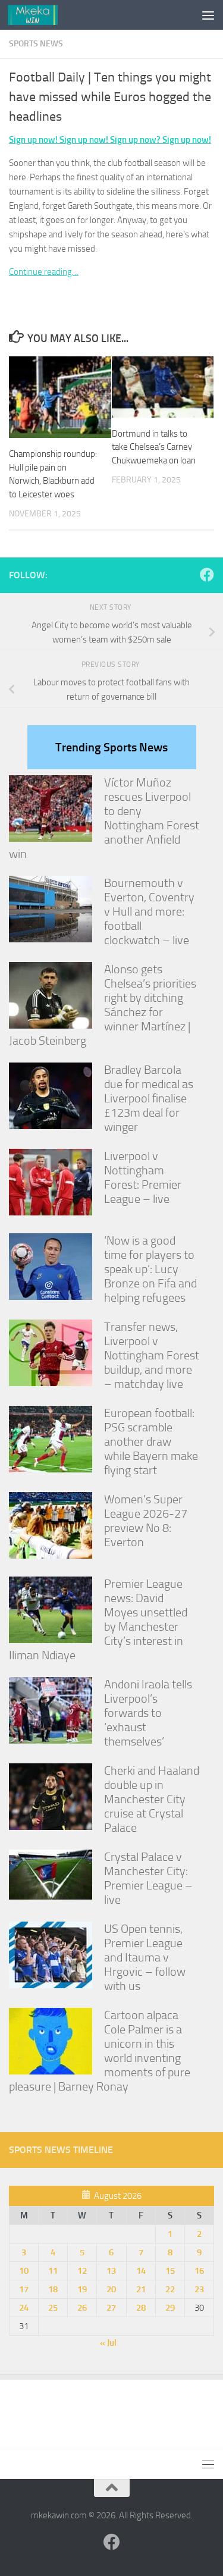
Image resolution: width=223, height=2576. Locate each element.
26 (82, 2308)
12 (82, 2271)
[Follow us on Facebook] (207, 575)
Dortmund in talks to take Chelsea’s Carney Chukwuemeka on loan (154, 447)
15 (170, 2271)
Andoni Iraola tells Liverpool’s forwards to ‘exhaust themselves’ (148, 1713)
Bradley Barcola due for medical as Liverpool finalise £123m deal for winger (149, 1098)
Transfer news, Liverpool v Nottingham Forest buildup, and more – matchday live (152, 1355)
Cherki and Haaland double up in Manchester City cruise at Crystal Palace (152, 1799)
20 (111, 2289)
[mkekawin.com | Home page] (41, 15)
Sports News (36, 44)
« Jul (108, 2343)
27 (111, 2308)
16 (199, 2271)
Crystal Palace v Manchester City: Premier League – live (148, 1878)
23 (199, 2289)
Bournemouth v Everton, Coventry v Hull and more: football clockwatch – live (149, 911)
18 (53, 2289)
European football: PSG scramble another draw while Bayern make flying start (151, 1441)
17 (24, 2289)
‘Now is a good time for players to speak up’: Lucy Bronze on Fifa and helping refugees (150, 1269)
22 (170, 2289)
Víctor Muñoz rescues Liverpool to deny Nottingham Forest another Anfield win (104, 818)
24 (24, 2308)
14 (141, 2271)
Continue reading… (44, 272)
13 (111, 2271)
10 (24, 2271)
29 (170, 2308)
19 (82, 2289)
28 (141, 2308)
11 (53, 2271)
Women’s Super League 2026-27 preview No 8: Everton (146, 1521)
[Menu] (208, 15)
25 (53, 2308)
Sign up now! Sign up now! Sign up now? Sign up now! (110, 140)
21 (141, 2289)
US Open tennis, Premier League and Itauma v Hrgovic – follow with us (145, 1957)
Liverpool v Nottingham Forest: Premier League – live (143, 1177)
